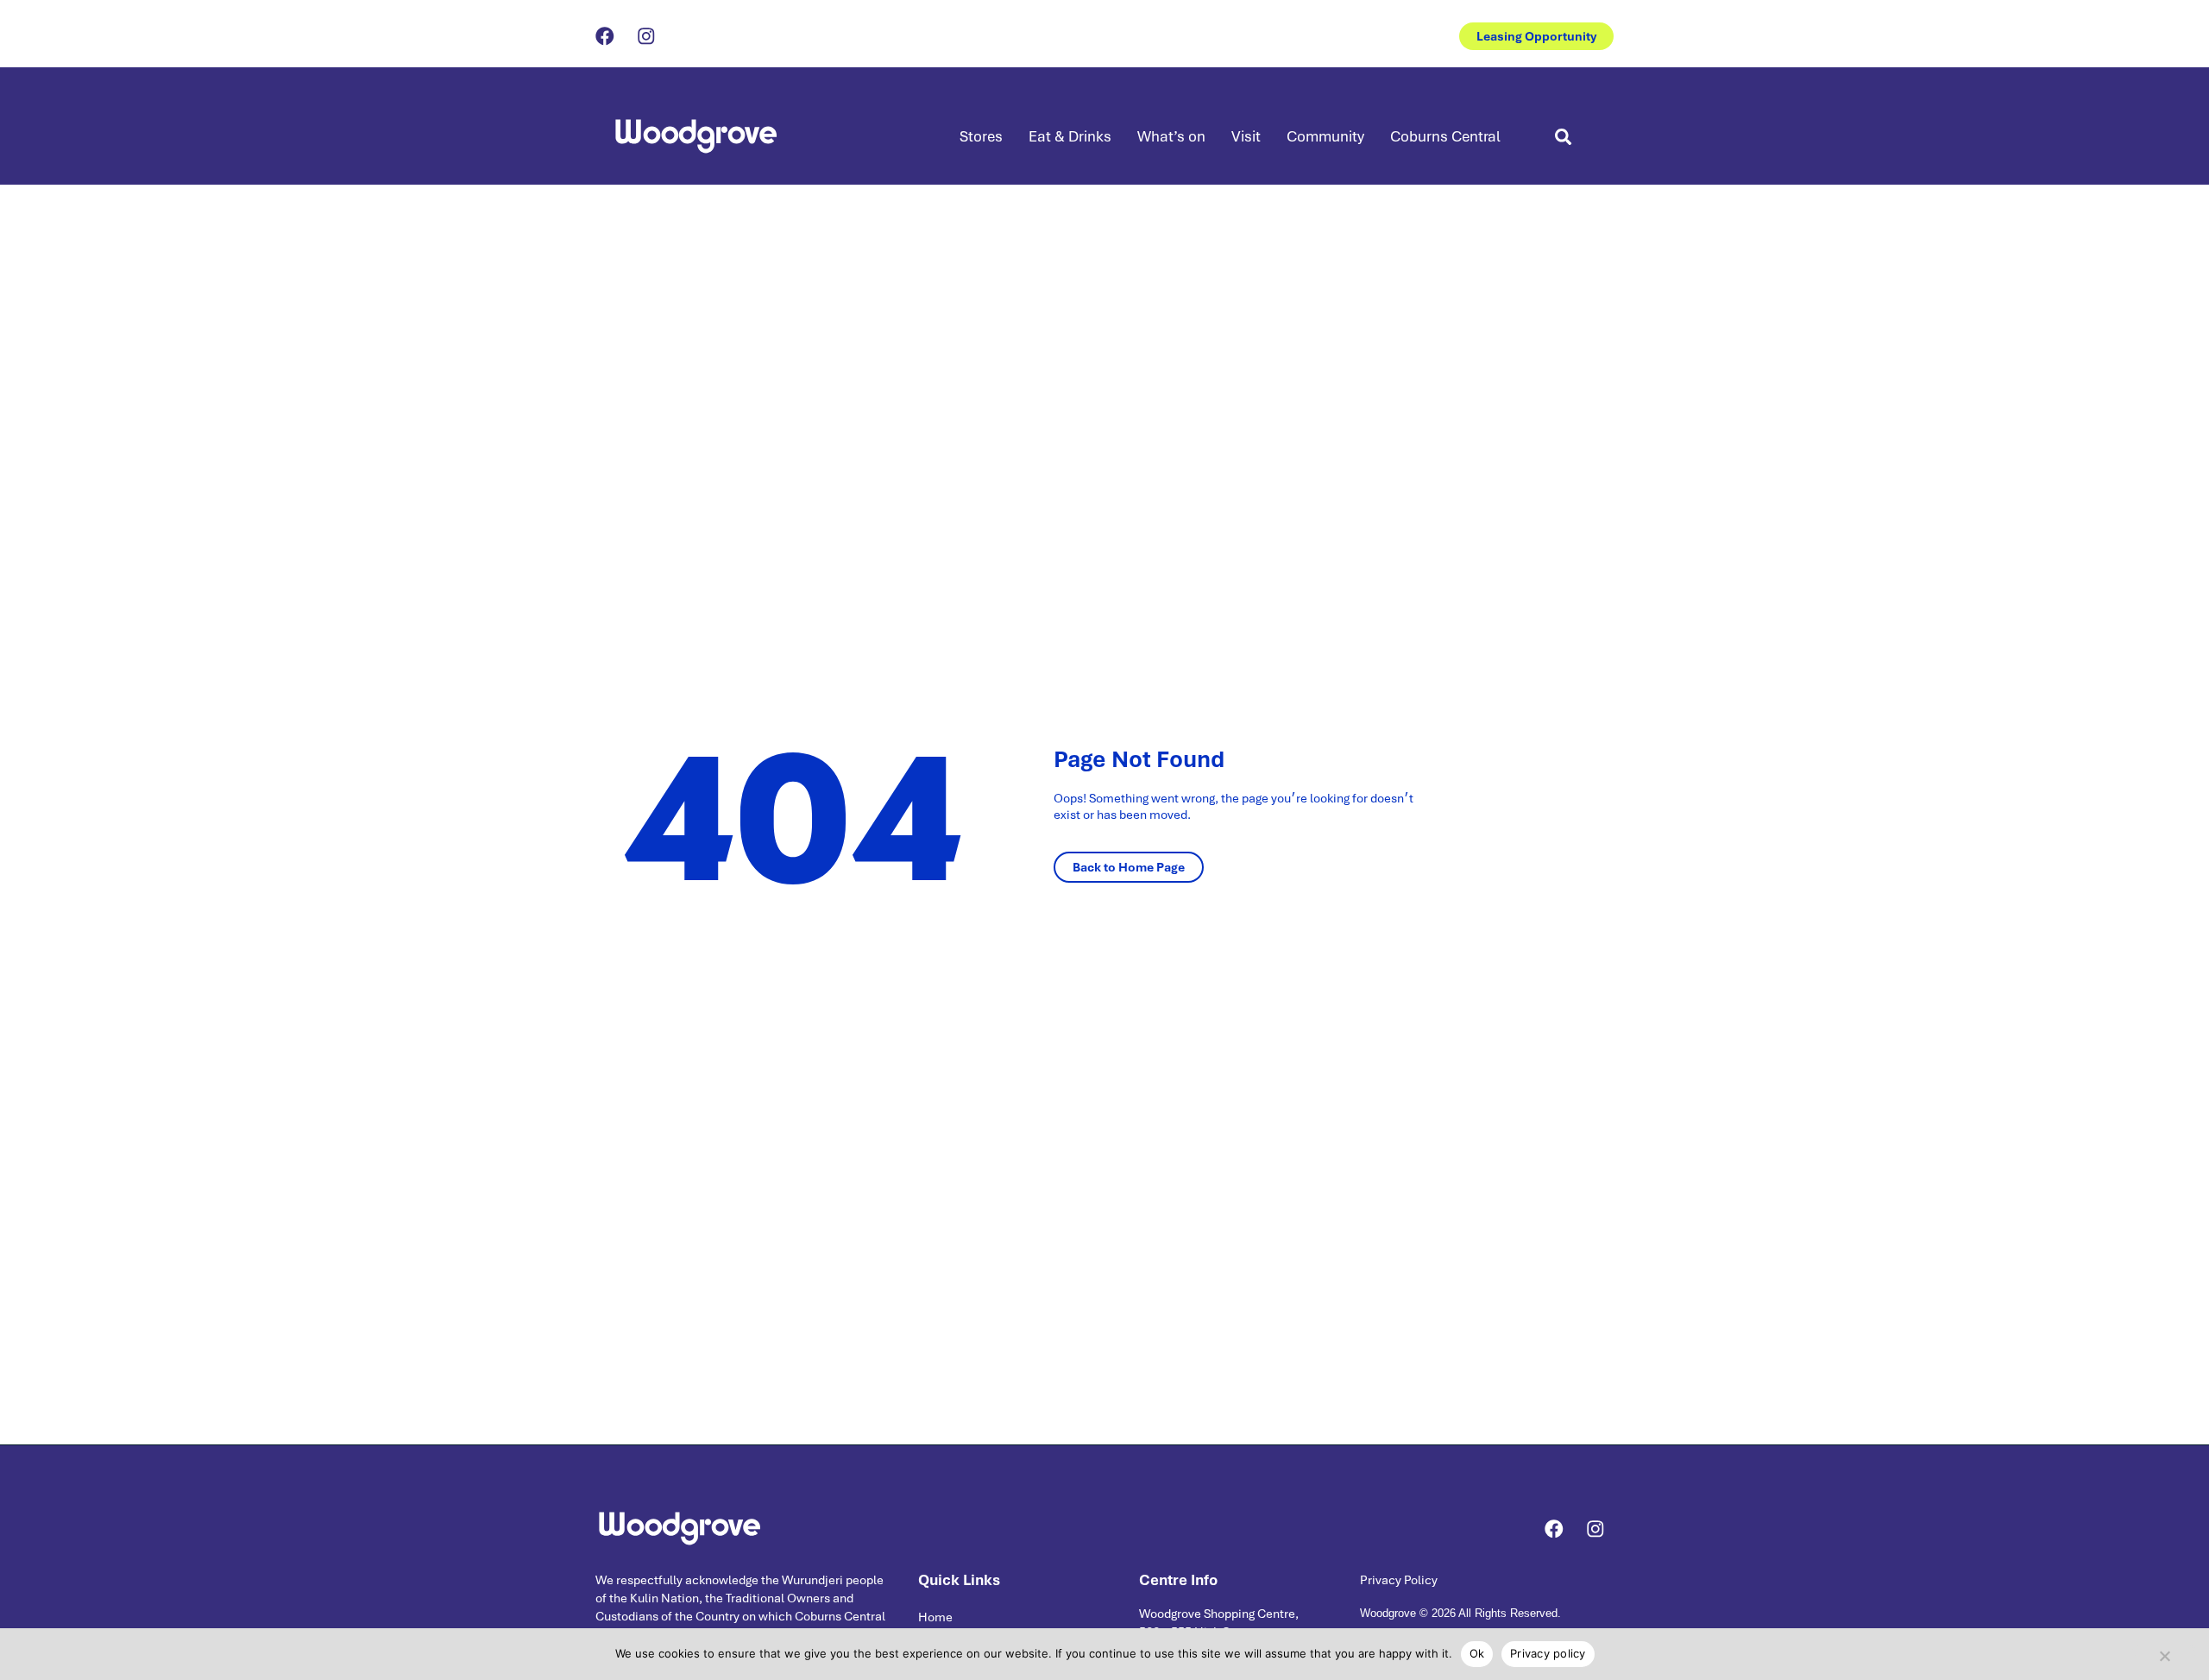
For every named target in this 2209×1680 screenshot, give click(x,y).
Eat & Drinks (1070, 136)
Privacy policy (1548, 1653)
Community (1325, 136)
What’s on (1171, 136)
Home (935, 1617)
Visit (1246, 136)
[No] (2164, 1652)
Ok (1477, 1653)
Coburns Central (1445, 136)
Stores (981, 136)
